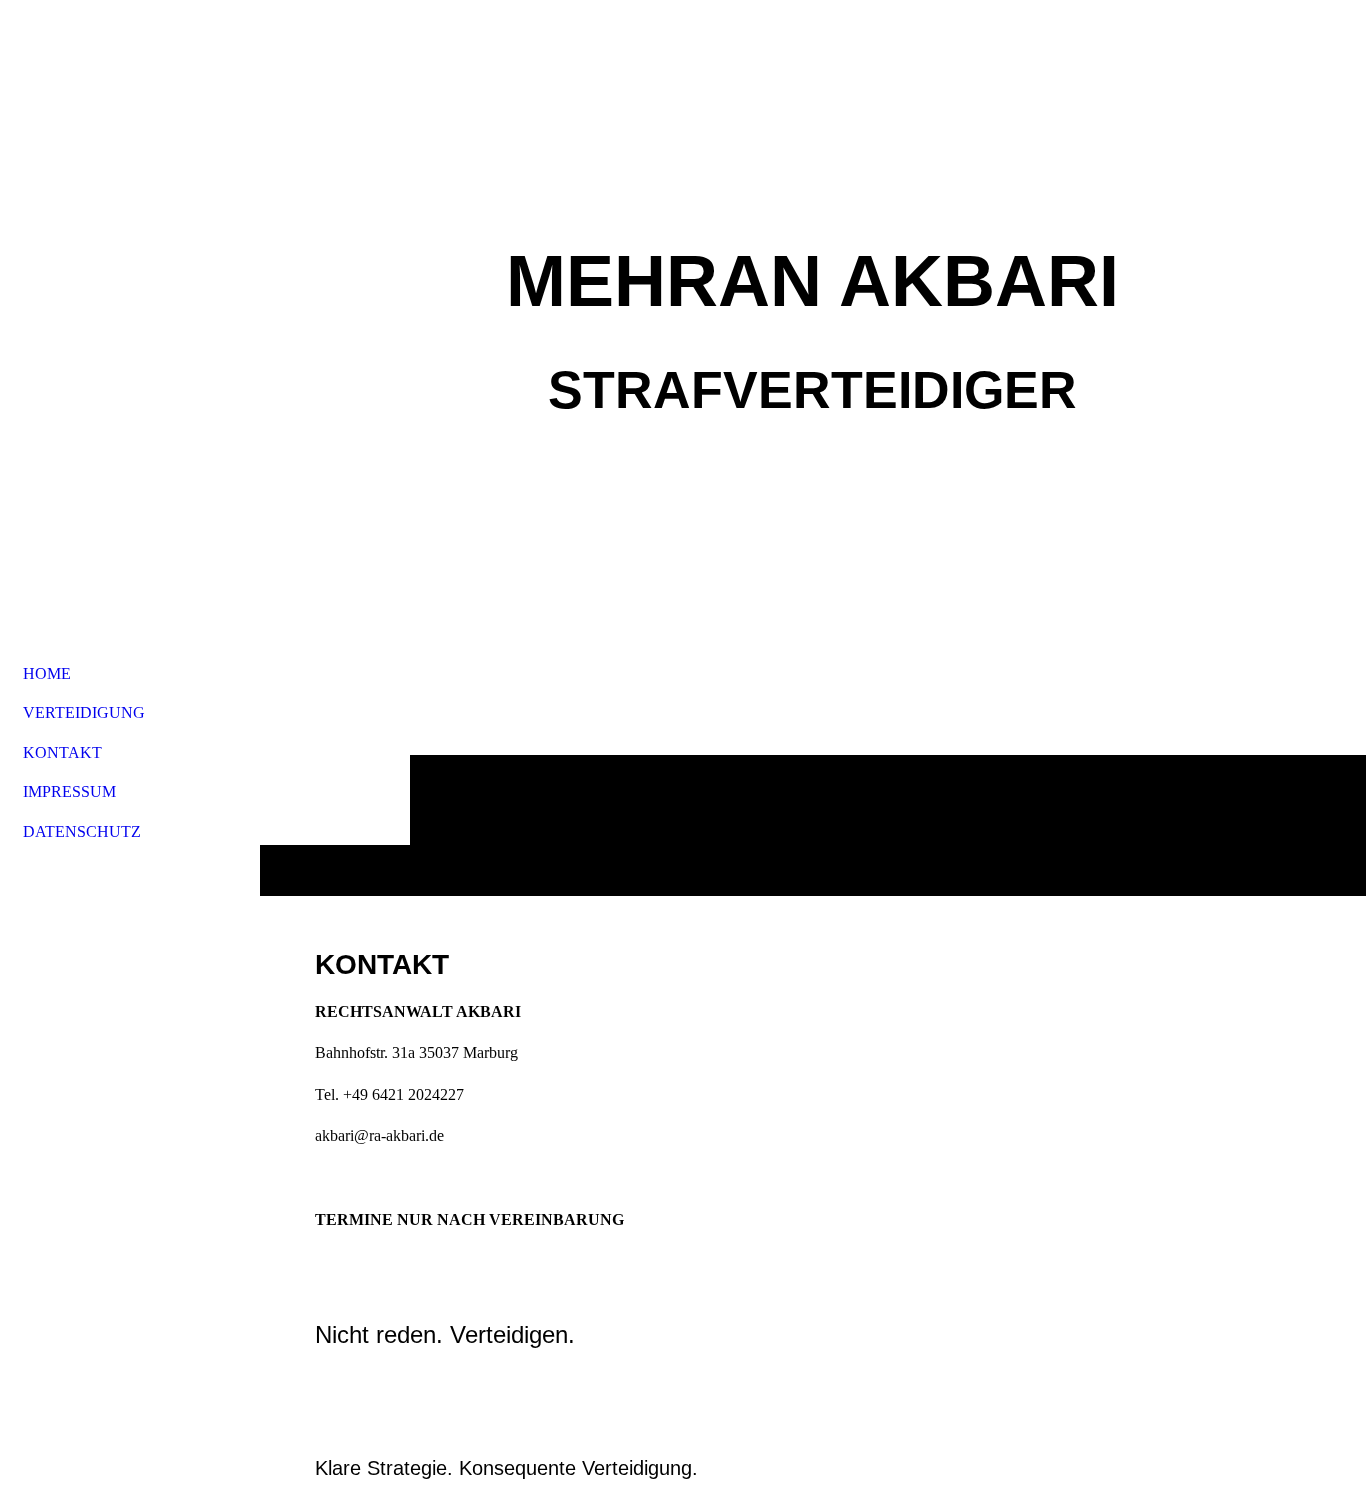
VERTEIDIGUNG (84, 712)
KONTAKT (62, 752)
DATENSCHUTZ (82, 831)
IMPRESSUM (69, 791)
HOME (47, 673)
